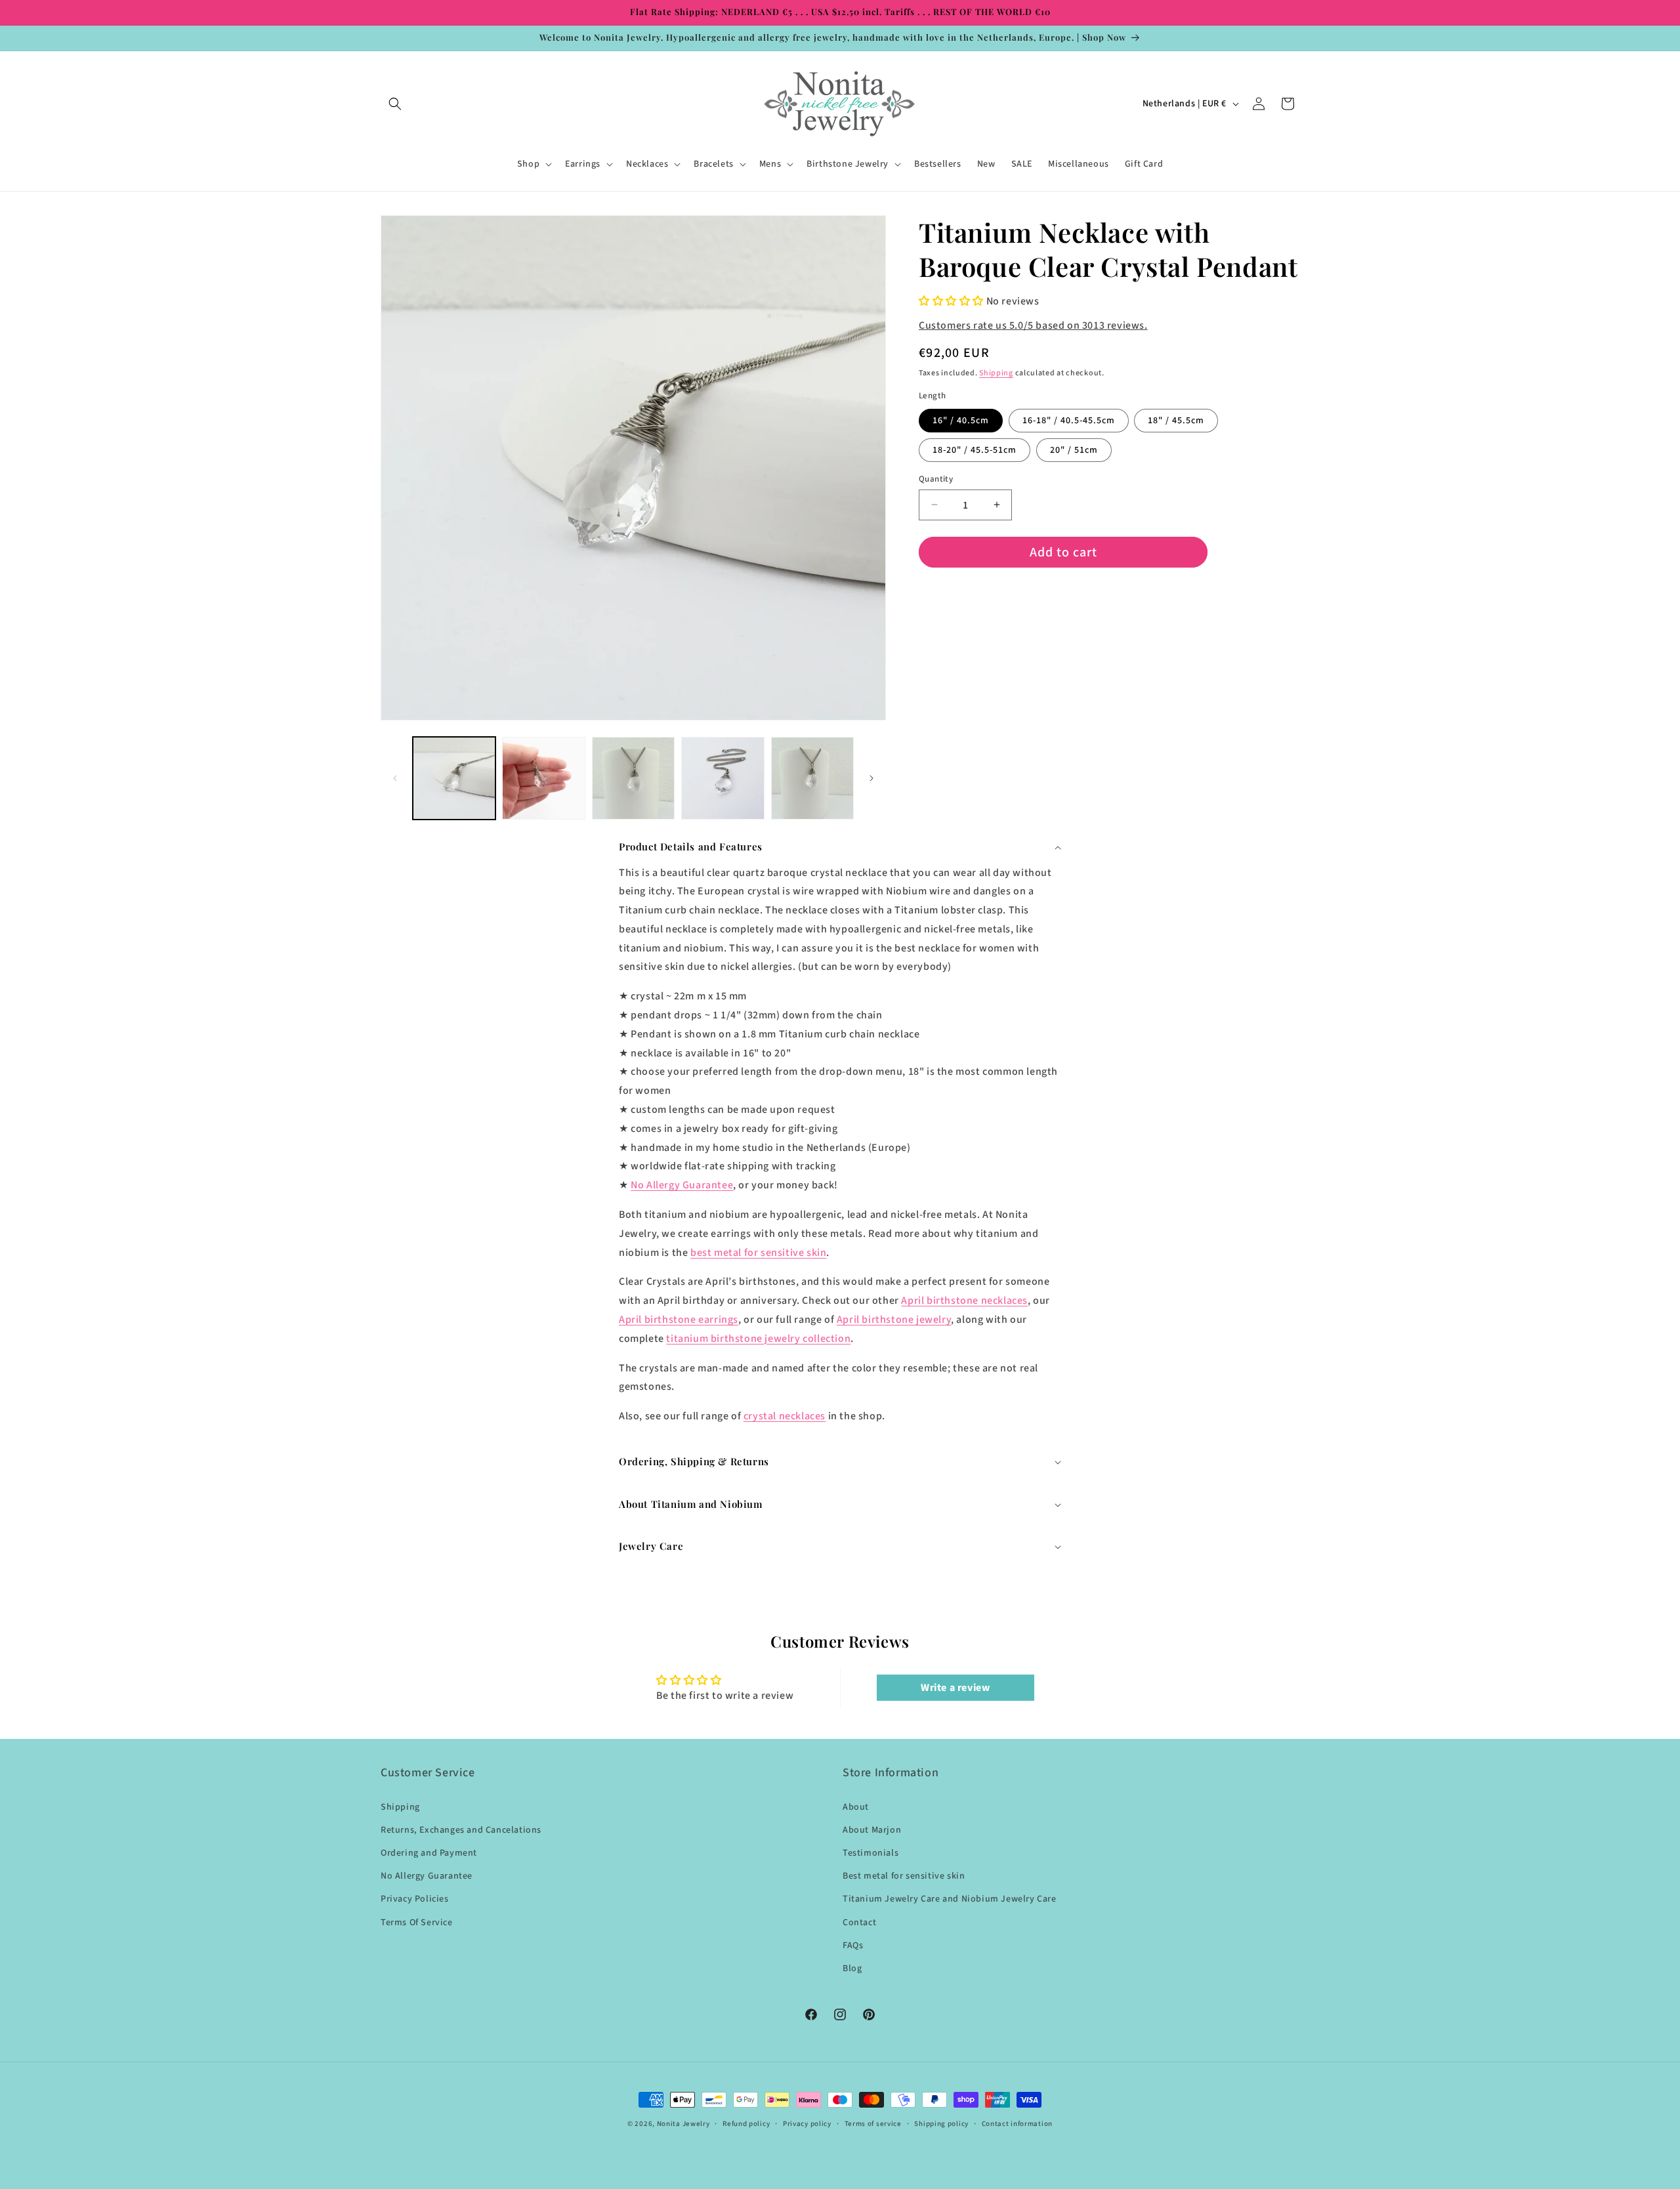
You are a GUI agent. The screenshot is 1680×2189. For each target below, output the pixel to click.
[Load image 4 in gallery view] (723, 778)
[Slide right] (871, 778)
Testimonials (871, 1853)
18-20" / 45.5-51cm (975, 449)
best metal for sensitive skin (758, 1253)
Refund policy (746, 2124)
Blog (852, 1969)
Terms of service (873, 2124)
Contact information (1017, 2124)
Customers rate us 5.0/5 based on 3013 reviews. (1033, 325)
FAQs (853, 1946)
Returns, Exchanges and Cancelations (461, 1830)
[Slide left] (395, 778)
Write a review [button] (955, 1688)
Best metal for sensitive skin (904, 1876)
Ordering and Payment (429, 1853)
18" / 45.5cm (1176, 420)
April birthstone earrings (679, 1320)
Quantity (936, 478)
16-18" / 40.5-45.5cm (1069, 420)
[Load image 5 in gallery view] (812, 778)
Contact (859, 1923)
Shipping (996, 372)
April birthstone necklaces (964, 1301)
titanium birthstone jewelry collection (758, 1339)
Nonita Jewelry (683, 2124)
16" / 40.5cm (961, 420)
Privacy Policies (415, 1899)
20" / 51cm (1074, 449)
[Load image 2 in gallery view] (543, 778)
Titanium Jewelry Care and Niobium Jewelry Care (950, 1899)
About (856, 1807)
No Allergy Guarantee (682, 1185)
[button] (395, 104)
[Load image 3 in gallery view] (633, 778)
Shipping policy (941, 2124)
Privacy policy (807, 2124)
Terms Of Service (417, 1923)
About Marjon (872, 1830)
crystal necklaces (785, 1416)
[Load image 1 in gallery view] (454, 778)
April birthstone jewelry (894, 1320)
